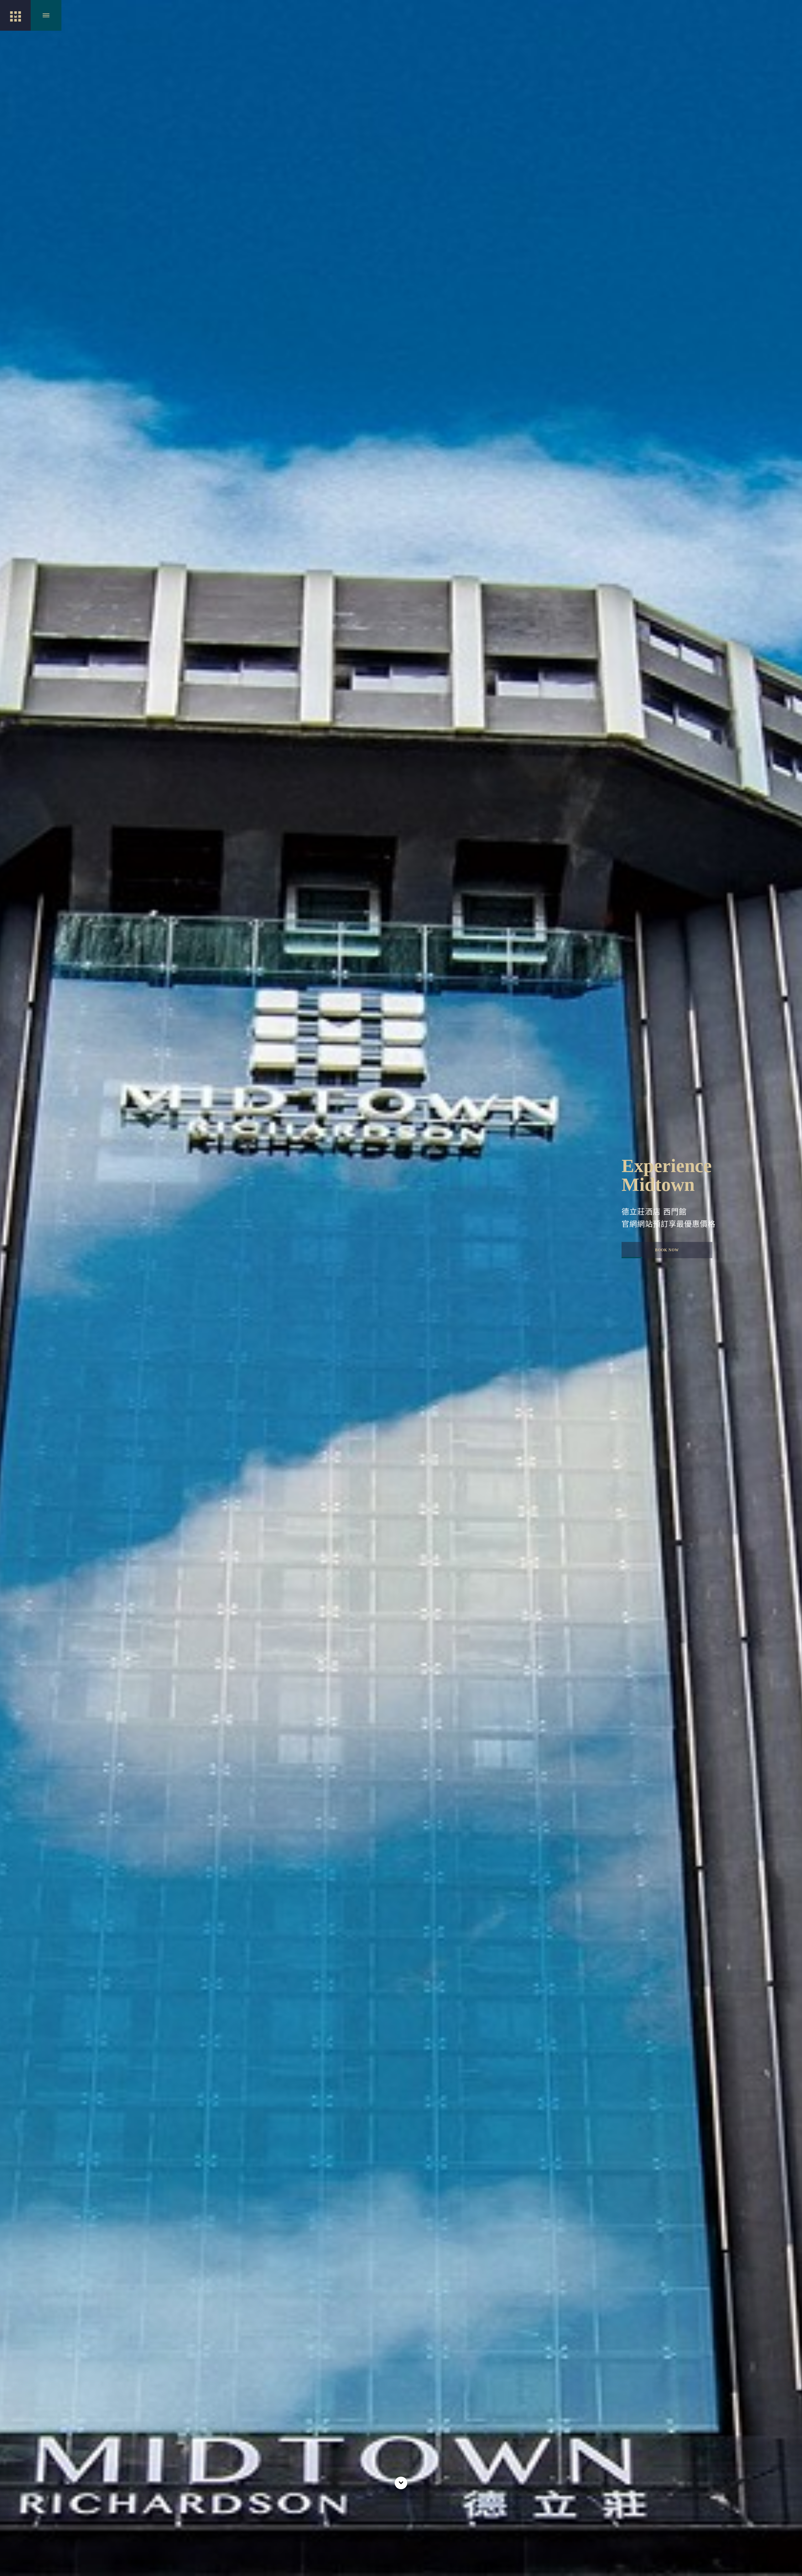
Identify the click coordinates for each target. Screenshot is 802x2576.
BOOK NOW (667, 1250)
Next (790, 1172)
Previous (13, 1172)
